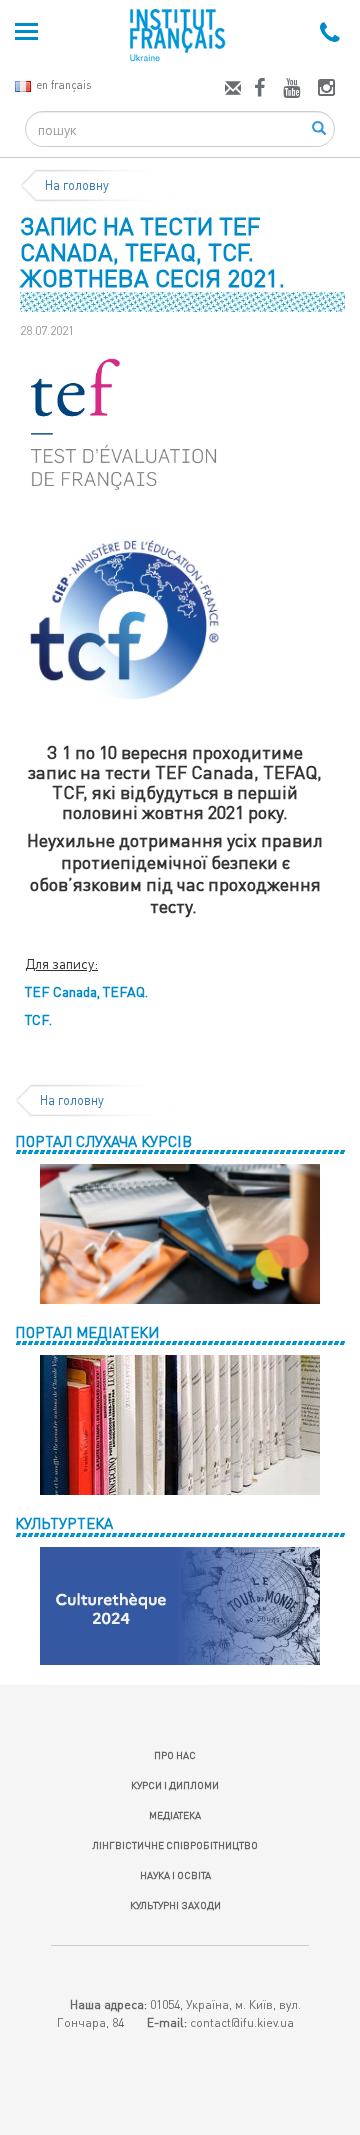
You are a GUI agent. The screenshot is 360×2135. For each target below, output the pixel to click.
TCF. (38, 1019)
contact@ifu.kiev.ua (242, 2022)
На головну (77, 185)
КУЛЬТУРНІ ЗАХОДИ (175, 1905)
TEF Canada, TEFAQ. (86, 991)
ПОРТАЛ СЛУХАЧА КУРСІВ (103, 1141)
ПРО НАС (175, 1755)
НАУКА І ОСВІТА (175, 1875)
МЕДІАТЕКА (175, 1815)
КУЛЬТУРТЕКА (64, 1523)
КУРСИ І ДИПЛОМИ (175, 1785)
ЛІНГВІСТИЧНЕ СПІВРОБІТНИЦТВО (175, 1845)
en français (63, 84)
